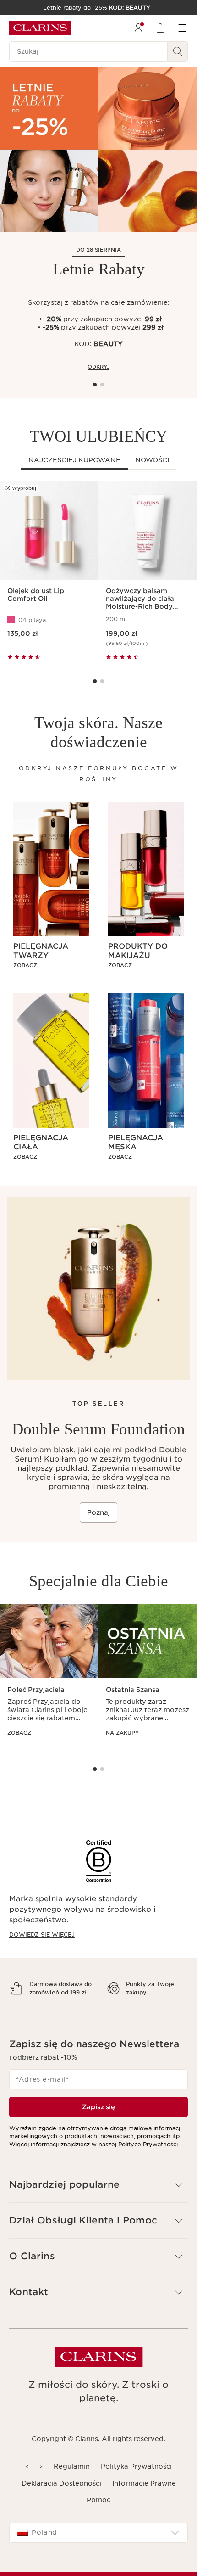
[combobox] (98, 2549)
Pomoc (98, 2516)
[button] (98, 2201)
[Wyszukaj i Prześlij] (178, 51)
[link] (51, 965)
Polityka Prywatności (136, 2482)
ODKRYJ (98, 367)
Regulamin (72, 2482)
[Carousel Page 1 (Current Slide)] (95, 385)
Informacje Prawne (144, 2499)
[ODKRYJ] (98, 150)
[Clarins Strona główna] (40, 28)
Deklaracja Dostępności (61, 2499)
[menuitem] (138, 28)
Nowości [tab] (152, 460)
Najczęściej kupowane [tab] (74, 460)
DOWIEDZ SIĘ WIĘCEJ (42, 1935)
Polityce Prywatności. (149, 2160)
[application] (49, 1679)
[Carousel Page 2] (102, 385)
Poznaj (98, 1512)
